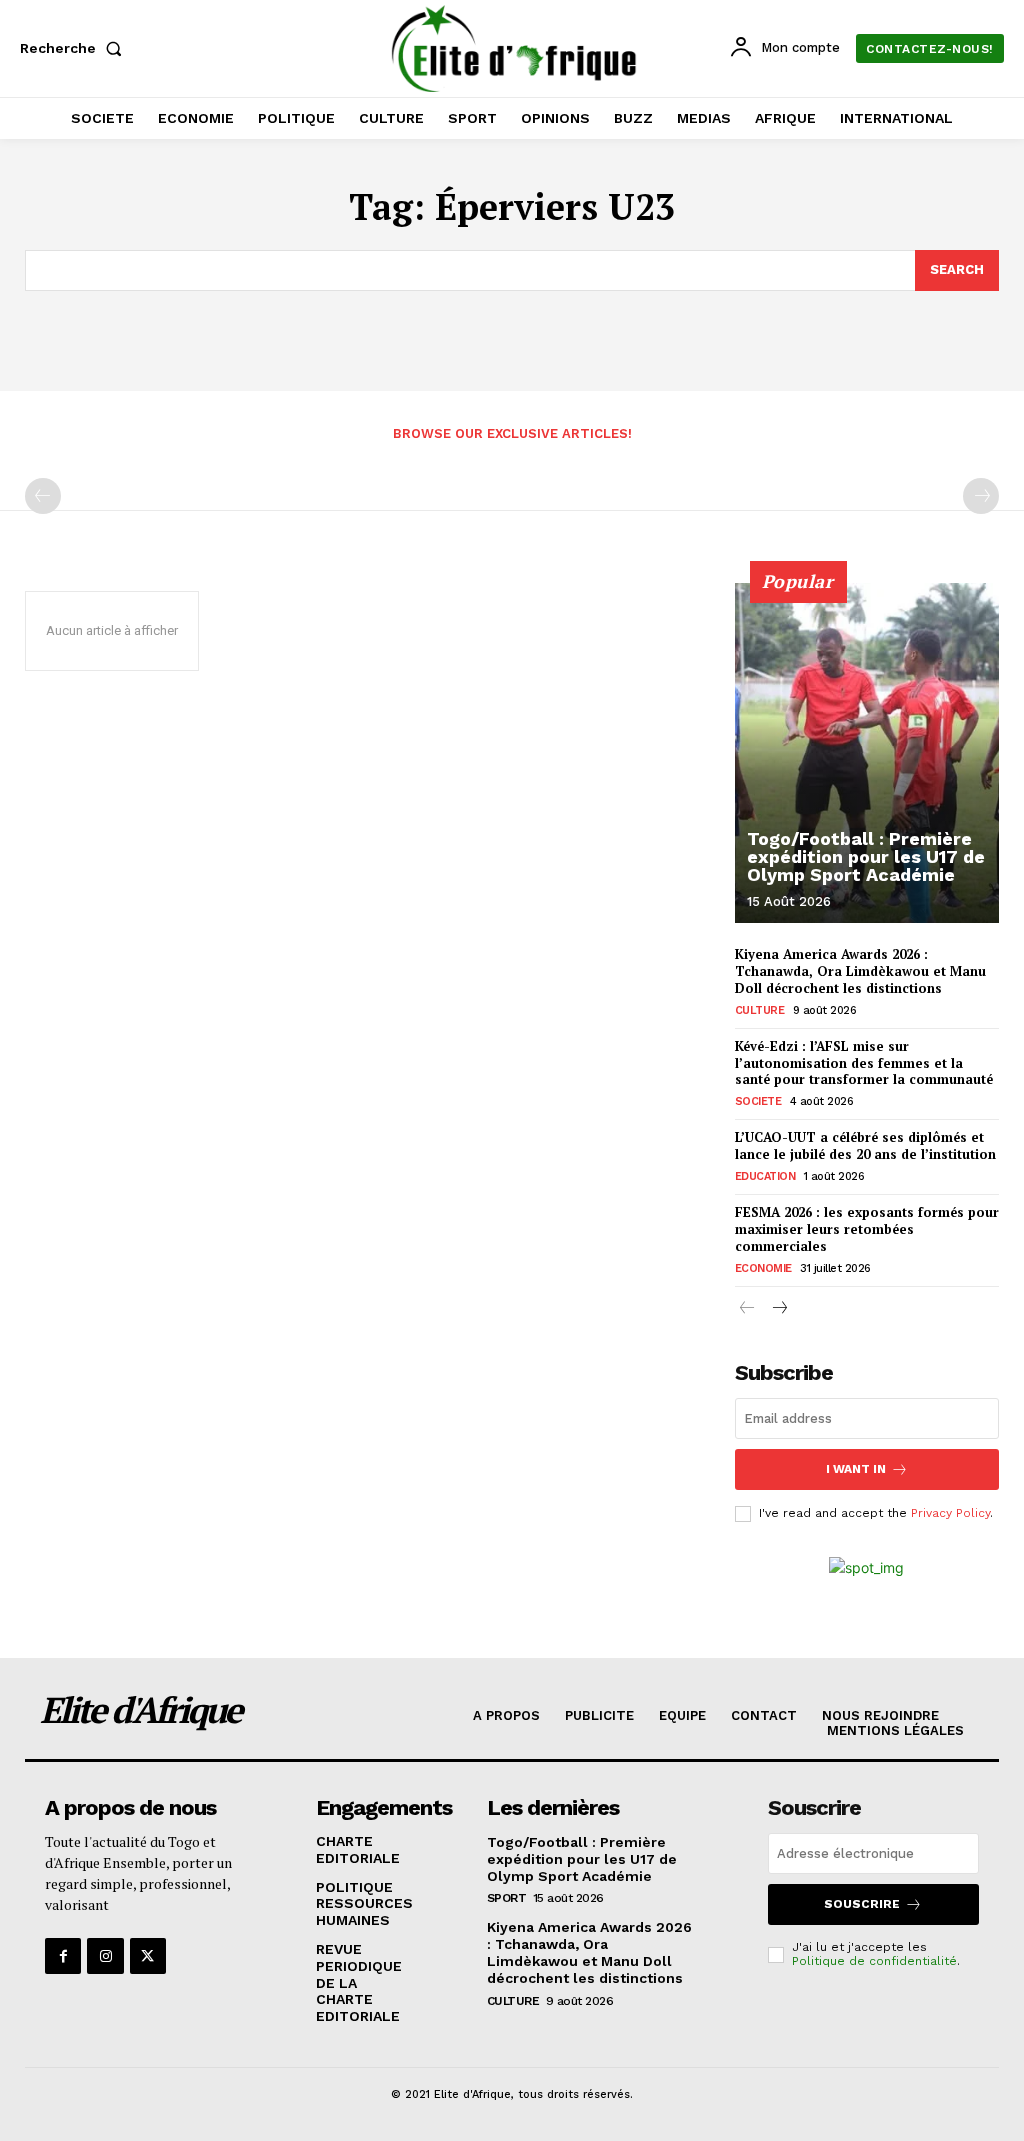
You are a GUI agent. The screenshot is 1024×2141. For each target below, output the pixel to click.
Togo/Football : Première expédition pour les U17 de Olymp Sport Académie (866, 856)
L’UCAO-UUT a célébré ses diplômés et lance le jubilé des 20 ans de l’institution (865, 1145)
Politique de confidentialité (874, 1961)
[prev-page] (43, 496)
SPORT (507, 1898)
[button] (75, 48)
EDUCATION (765, 1176)
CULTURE (760, 1010)
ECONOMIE (763, 1268)
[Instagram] (105, 1956)
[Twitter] (148, 1956)
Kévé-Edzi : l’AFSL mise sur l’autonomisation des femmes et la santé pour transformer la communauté (864, 1063)
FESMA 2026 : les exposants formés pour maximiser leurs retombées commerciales (867, 1229)
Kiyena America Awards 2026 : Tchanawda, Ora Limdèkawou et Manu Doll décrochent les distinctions (860, 971)
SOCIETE (758, 1101)
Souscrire (862, 1904)
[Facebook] (63, 1956)
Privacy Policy (950, 1513)
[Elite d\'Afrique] (514, 48)
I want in (856, 1469)
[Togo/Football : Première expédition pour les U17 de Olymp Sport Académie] (867, 753)
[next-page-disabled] (981, 496)
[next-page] (779, 1309)
